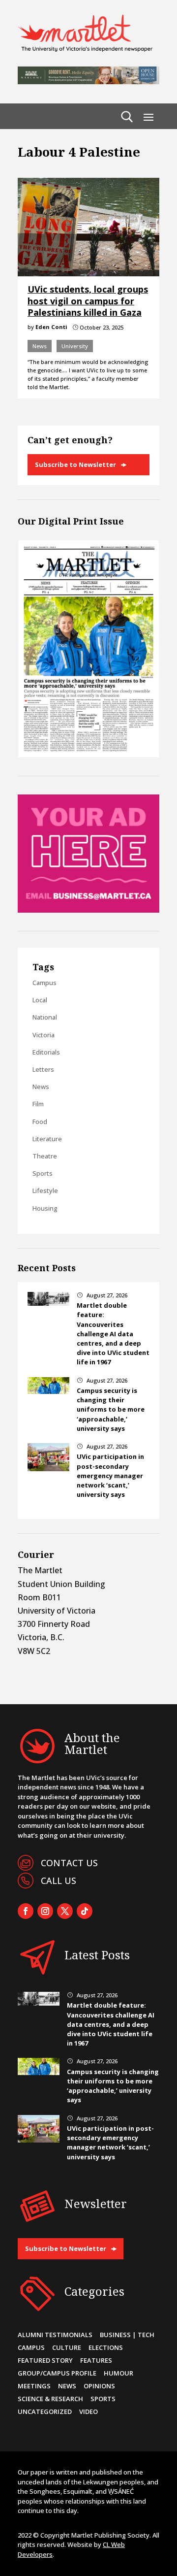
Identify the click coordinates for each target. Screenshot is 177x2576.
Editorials (46, 1052)
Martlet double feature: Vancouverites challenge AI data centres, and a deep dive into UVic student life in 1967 (113, 1334)
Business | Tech (127, 2335)
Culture (67, 2347)
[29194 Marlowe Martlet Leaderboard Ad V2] (88, 81)
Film (38, 1104)
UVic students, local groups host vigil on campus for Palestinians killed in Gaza (88, 301)
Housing (45, 1208)
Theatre (45, 1156)
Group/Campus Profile (57, 2373)
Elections (106, 2347)
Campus (44, 983)
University (75, 346)
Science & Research (50, 2399)
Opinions (99, 2386)
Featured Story (45, 2360)
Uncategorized (45, 2411)
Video (88, 2411)
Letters (43, 1069)
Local (40, 1000)
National (45, 1017)
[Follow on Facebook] (26, 1911)
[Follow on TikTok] (85, 1911)
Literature (47, 1139)
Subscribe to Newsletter (75, 464)
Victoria (44, 1035)
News (40, 346)
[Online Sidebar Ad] (88, 910)
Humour (118, 2373)
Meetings (34, 2386)
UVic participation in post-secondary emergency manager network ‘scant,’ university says (110, 1475)
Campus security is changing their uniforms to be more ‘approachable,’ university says (111, 1409)
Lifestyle (45, 1190)
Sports (43, 1173)
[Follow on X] (65, 1911)
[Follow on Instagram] (45, 1911)
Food (40, 1122)
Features (96, 2360)
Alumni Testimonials (55, 2335)
